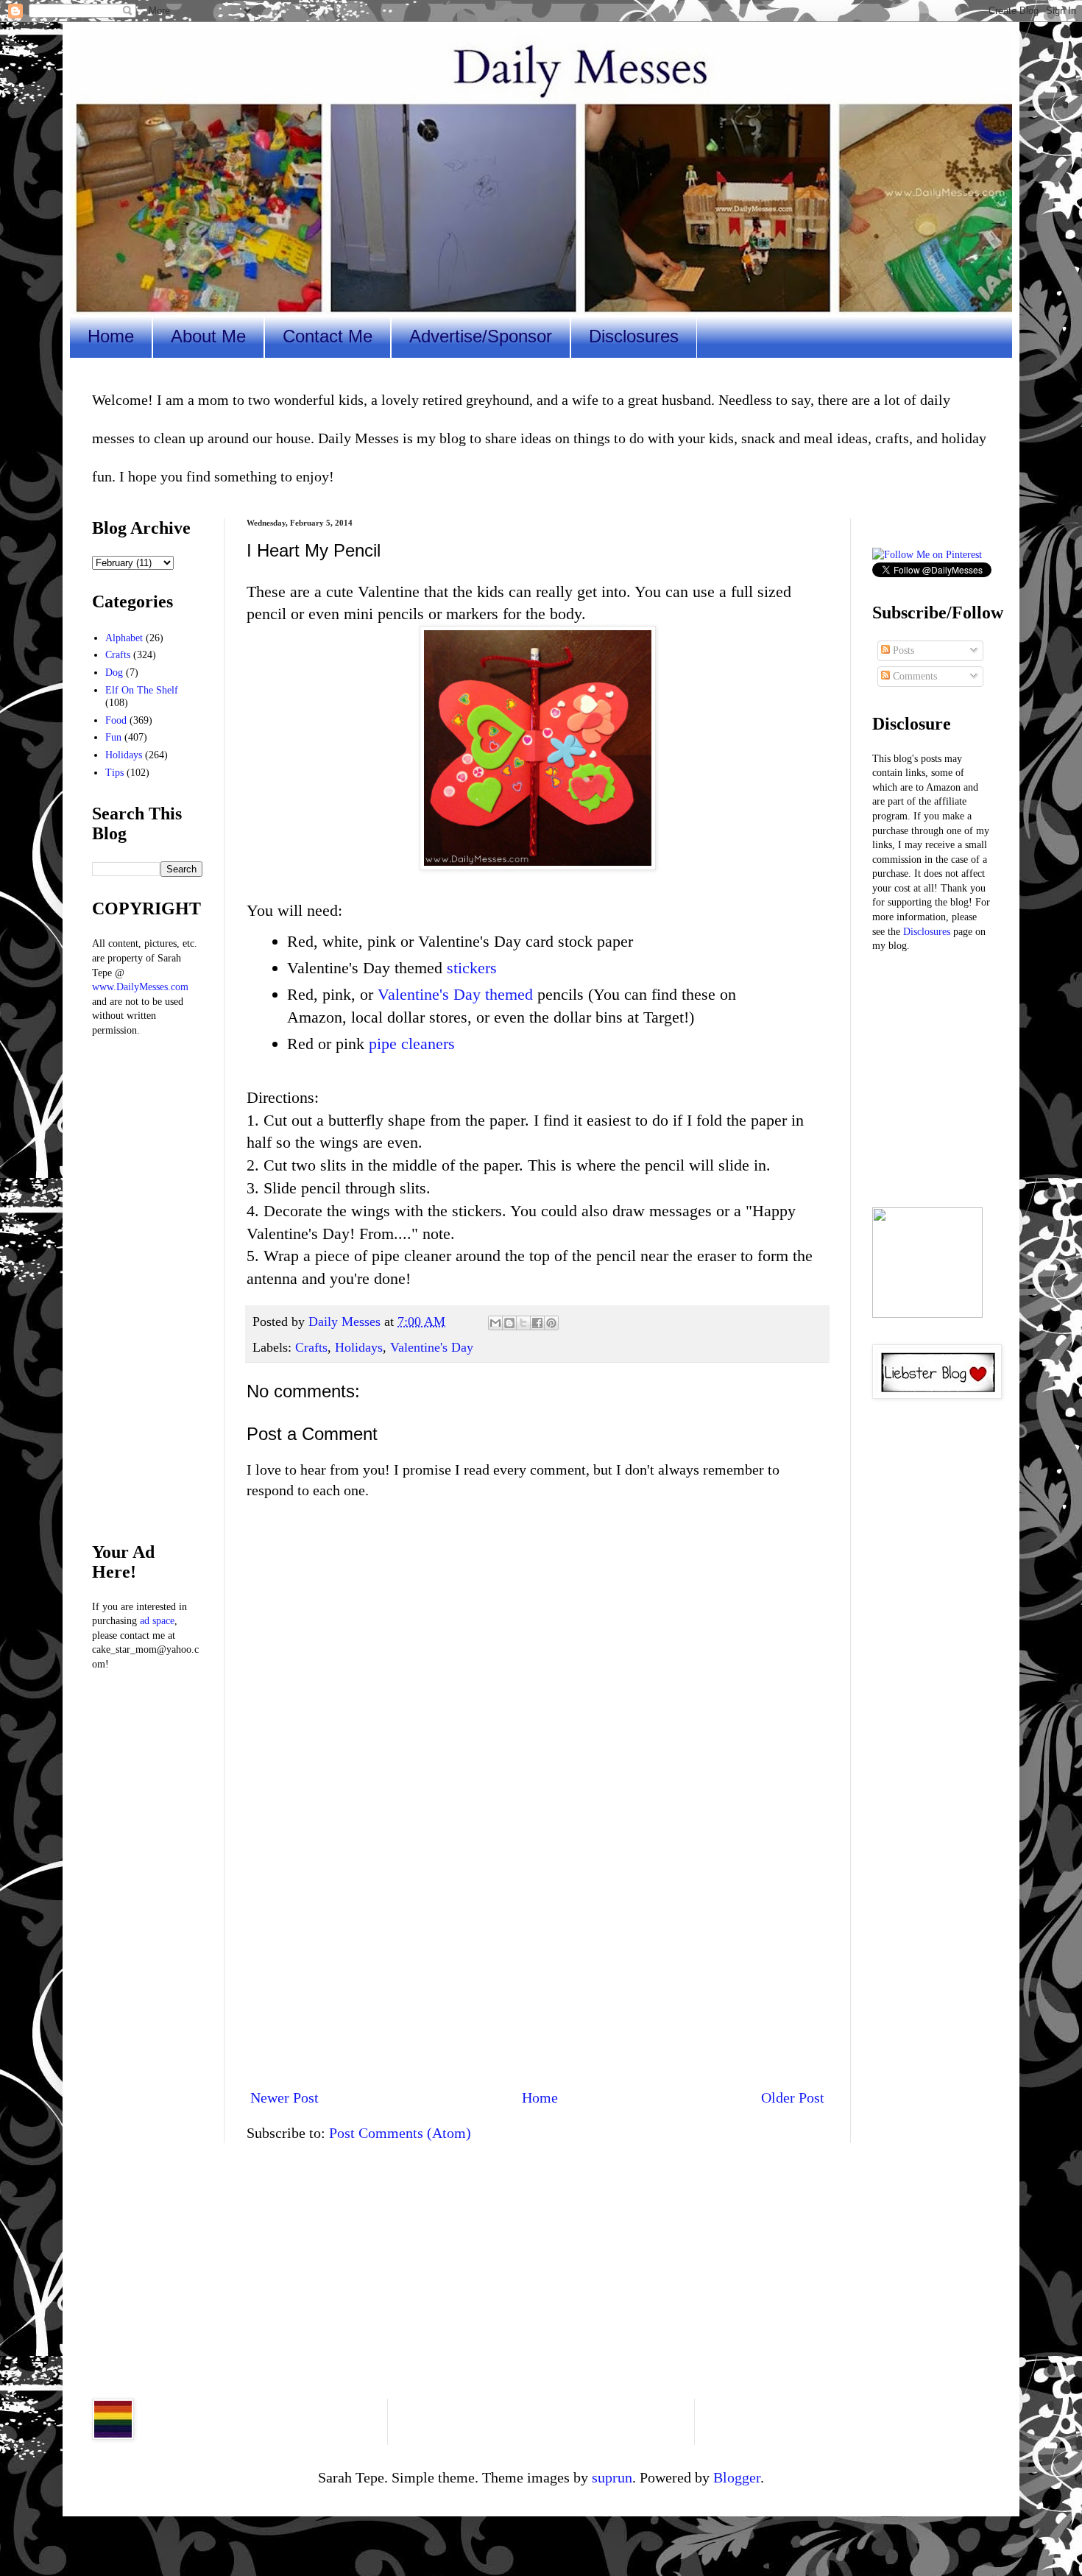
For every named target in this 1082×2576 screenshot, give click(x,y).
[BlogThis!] (509, 1323)
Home (111, 336)
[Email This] (495, 1323)
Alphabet (124, 638)
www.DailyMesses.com (140, 987)
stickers (472, 968)
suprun (612, 2477)
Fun (113, 737)
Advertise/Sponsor (481, 336)
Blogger (737, 2477)
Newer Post (284, 2097)
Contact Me (328, 336)
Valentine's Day (432, 1347)
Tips (114, 773)
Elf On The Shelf (142, 690)
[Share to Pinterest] (551, 1323)
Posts (902, 650)
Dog (114, 673)
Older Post (793, 2097)
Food (116, 720)
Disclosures (634, 336)
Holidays (359, 1347)
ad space (157, 1621)
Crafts (311, 1347)
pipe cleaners (412, 1044)
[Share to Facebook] (537, 1323)
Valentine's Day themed (455, 994)
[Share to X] (523, 1323)
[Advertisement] (537, 1955)
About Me (208, 336)
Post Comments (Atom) (400, 2133)
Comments (913, 676)
